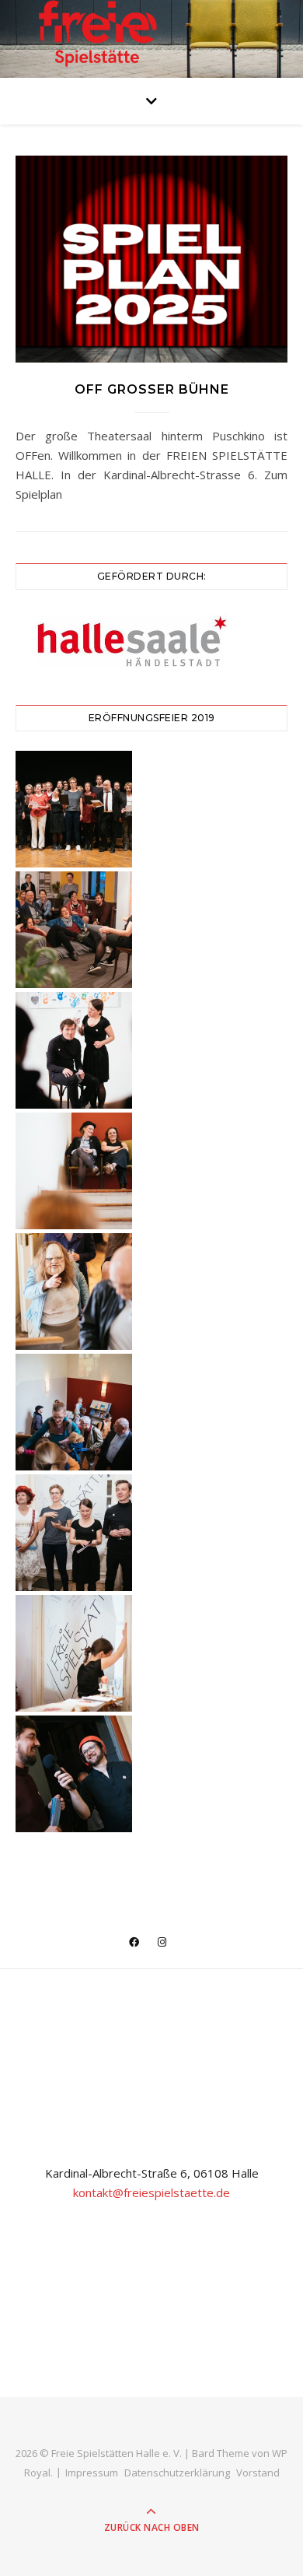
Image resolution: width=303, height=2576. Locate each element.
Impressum (92, 2473)
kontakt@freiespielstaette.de (151, 2192)
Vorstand (258, 2473)
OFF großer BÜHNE (152, 389)
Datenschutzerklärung (177, 2473)
